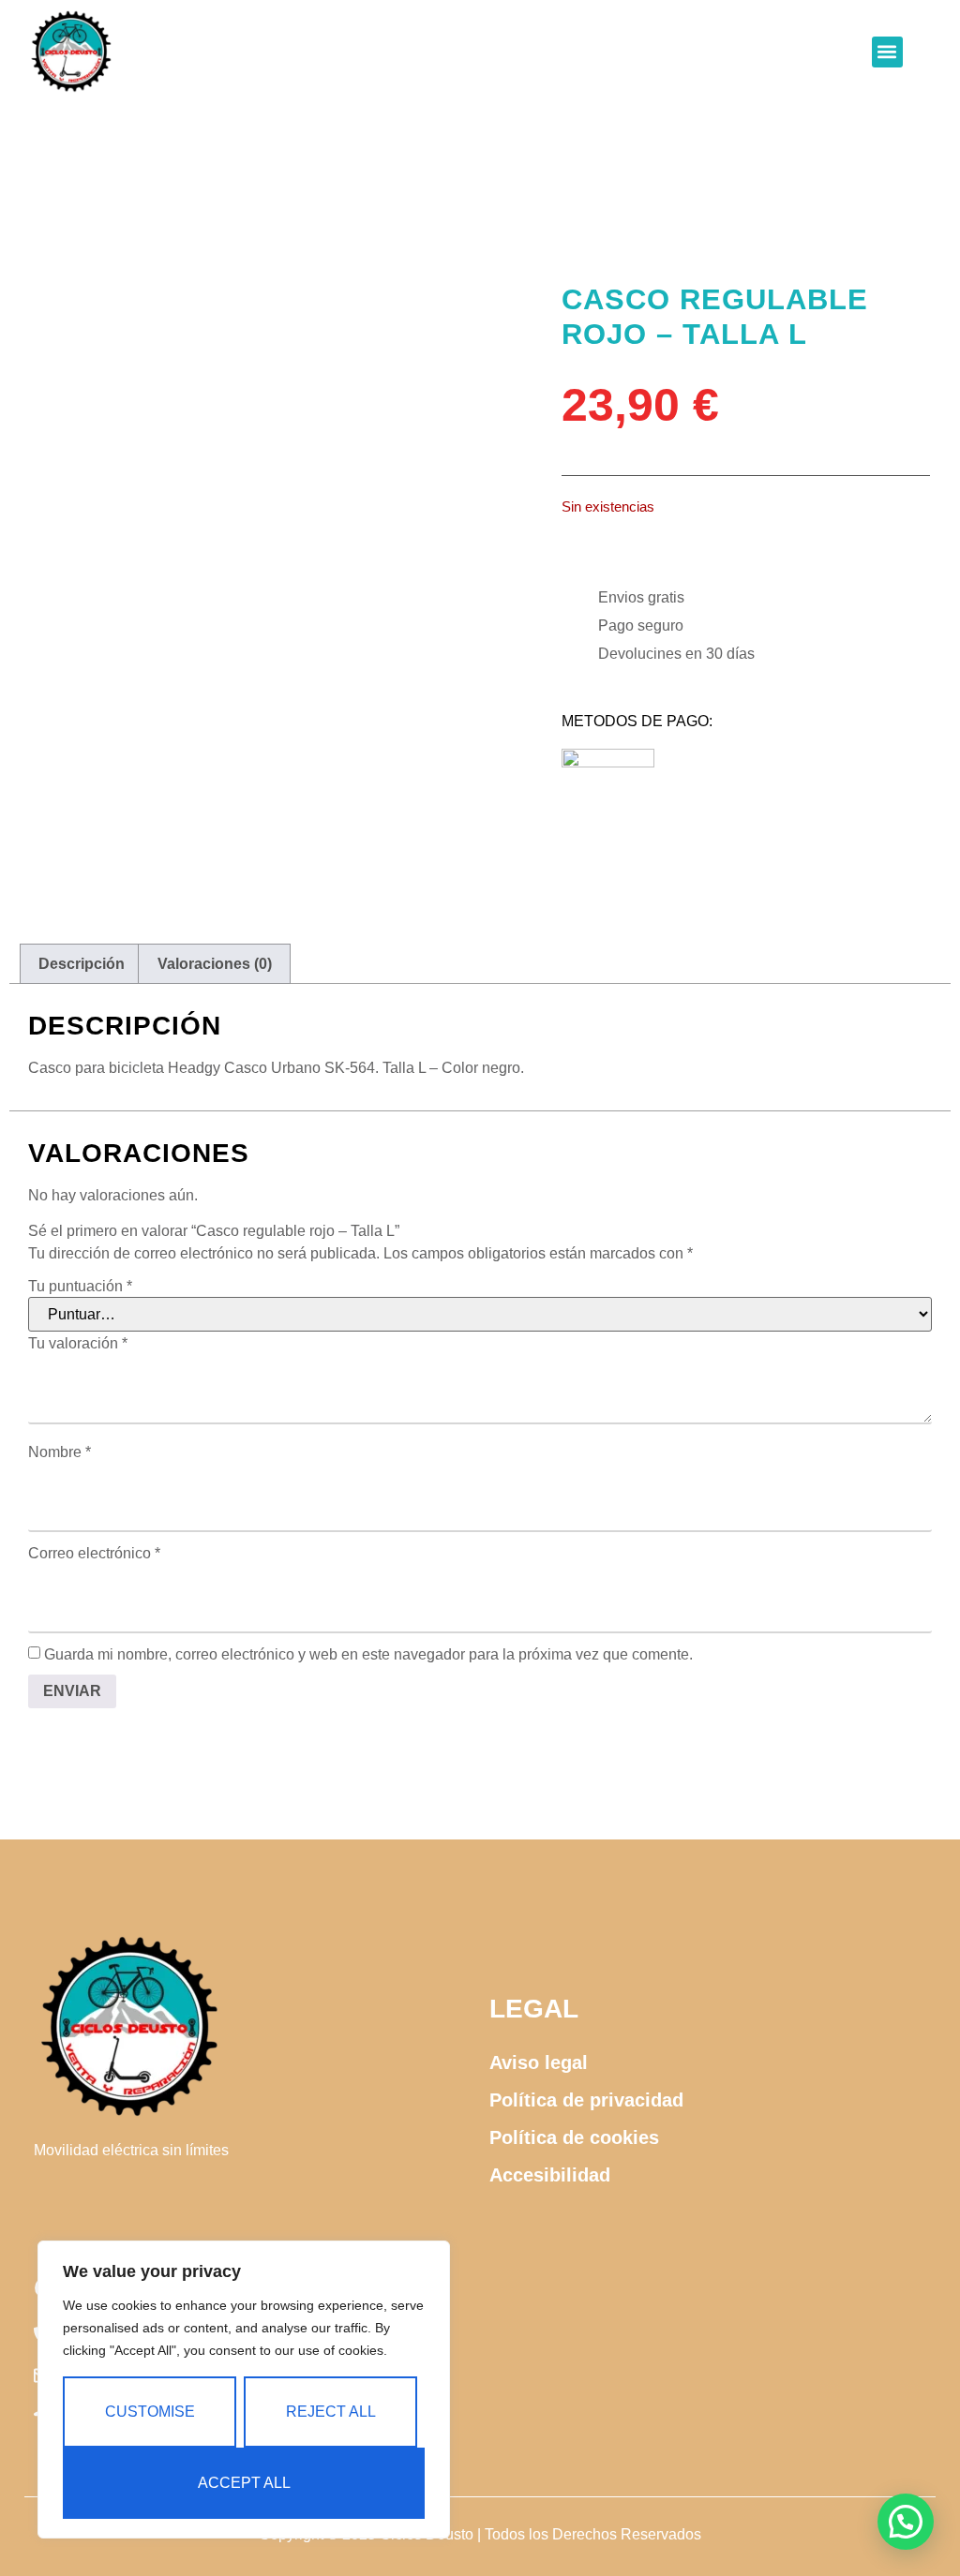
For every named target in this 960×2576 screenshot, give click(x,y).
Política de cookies (574, 2137)
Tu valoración (78, 1344)
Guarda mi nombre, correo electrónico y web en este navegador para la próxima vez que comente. (368, 1655)
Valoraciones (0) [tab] (215, 964)
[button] (887, 52)
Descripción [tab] (82, 964)
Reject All (331, 2412)
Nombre (60, 1452)
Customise (150, 2412)
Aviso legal (539, 2062)
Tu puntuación (80, 1287)
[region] (244, 2390)
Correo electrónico (94, 1554)
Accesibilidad (550, 2175)
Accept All (244, 2483)
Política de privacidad (586, 2100)
